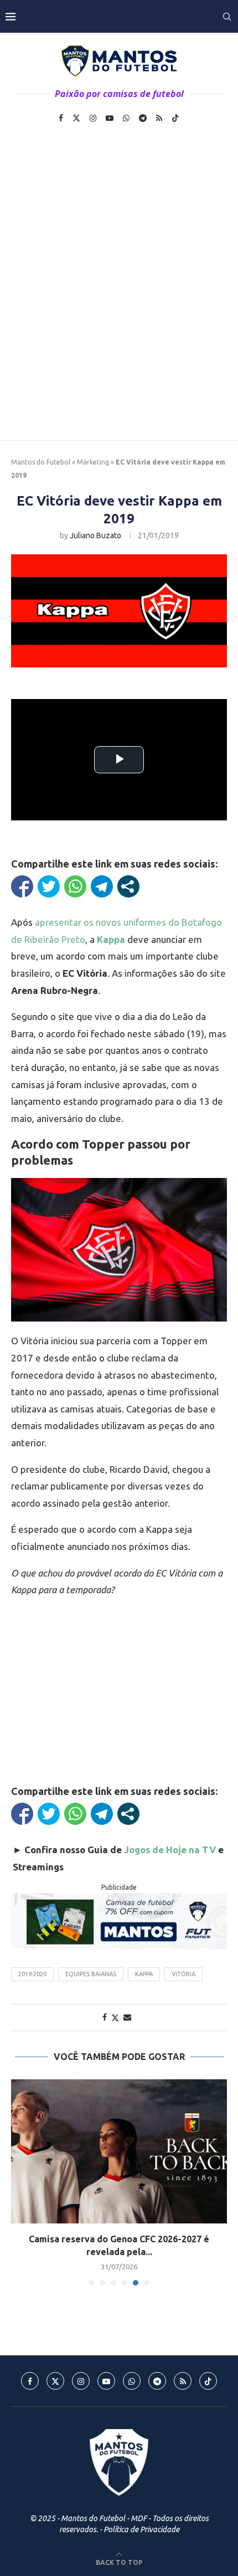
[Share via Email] (127, 2017)
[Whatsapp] (126, 118)
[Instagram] (93, 118)
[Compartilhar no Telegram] (102, 886)
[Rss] (159, 118)
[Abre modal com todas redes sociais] (128, 886)
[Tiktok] (175, 118)
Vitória (183, 1974)
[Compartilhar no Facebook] (22, 886)
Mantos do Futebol (41, 462)
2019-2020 (32, 1974)
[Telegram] (143, 118)
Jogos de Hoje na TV (170, 1850)
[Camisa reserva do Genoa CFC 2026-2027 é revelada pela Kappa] (119, 2151)
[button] (20, 2182)
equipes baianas (91, 1974)
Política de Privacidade (141, 2529)
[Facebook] (61, 118)
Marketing (93, 462)
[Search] (227, 17)
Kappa (144, 1974)
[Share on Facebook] (105, 2017)
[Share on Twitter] (115, 2018)
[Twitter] (76, 118)
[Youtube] (110, 118)
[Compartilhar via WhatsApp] (75, 886)
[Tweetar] (49, 886)
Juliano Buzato (95, 535)
